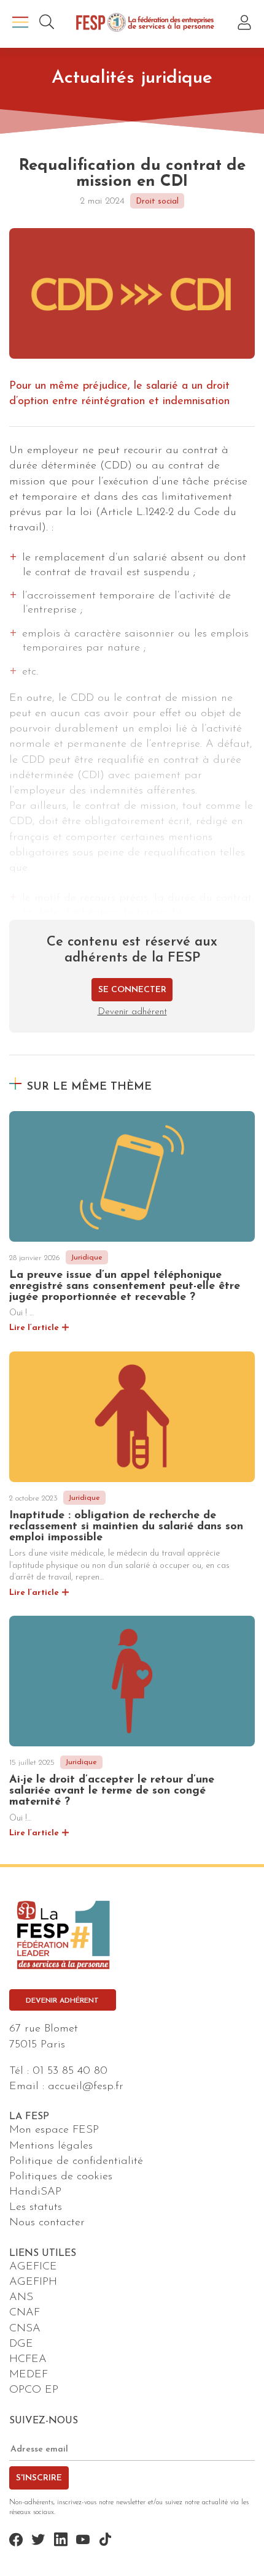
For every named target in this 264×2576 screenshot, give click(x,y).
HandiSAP (35, 2192)
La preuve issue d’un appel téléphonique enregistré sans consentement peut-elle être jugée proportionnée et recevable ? (125, 1286)
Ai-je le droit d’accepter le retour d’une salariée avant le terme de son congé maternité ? (112, 1791)
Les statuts (36, 2207)
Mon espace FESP (54, 2130)
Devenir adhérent (132, 1012)
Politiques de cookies (61, 2177)
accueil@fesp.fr (86, 2087)
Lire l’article (34, 1328)
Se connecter (132, 990)
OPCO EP (34, 2390)
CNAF (25, 2313)
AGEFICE (33, 2267)
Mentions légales (51, 2146)
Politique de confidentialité (76, 2161)
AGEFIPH (33, 2282)
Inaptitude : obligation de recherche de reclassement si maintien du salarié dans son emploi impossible (126, 1527)
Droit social (157, 201)
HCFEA (28, 2360)
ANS (21, 2298)
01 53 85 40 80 (70, 2071)
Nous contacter (47, 2223)
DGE (21, 2344)
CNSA (25, 2329)
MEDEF (29, 2375)
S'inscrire (39, 2478)
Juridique (87, 1258)
